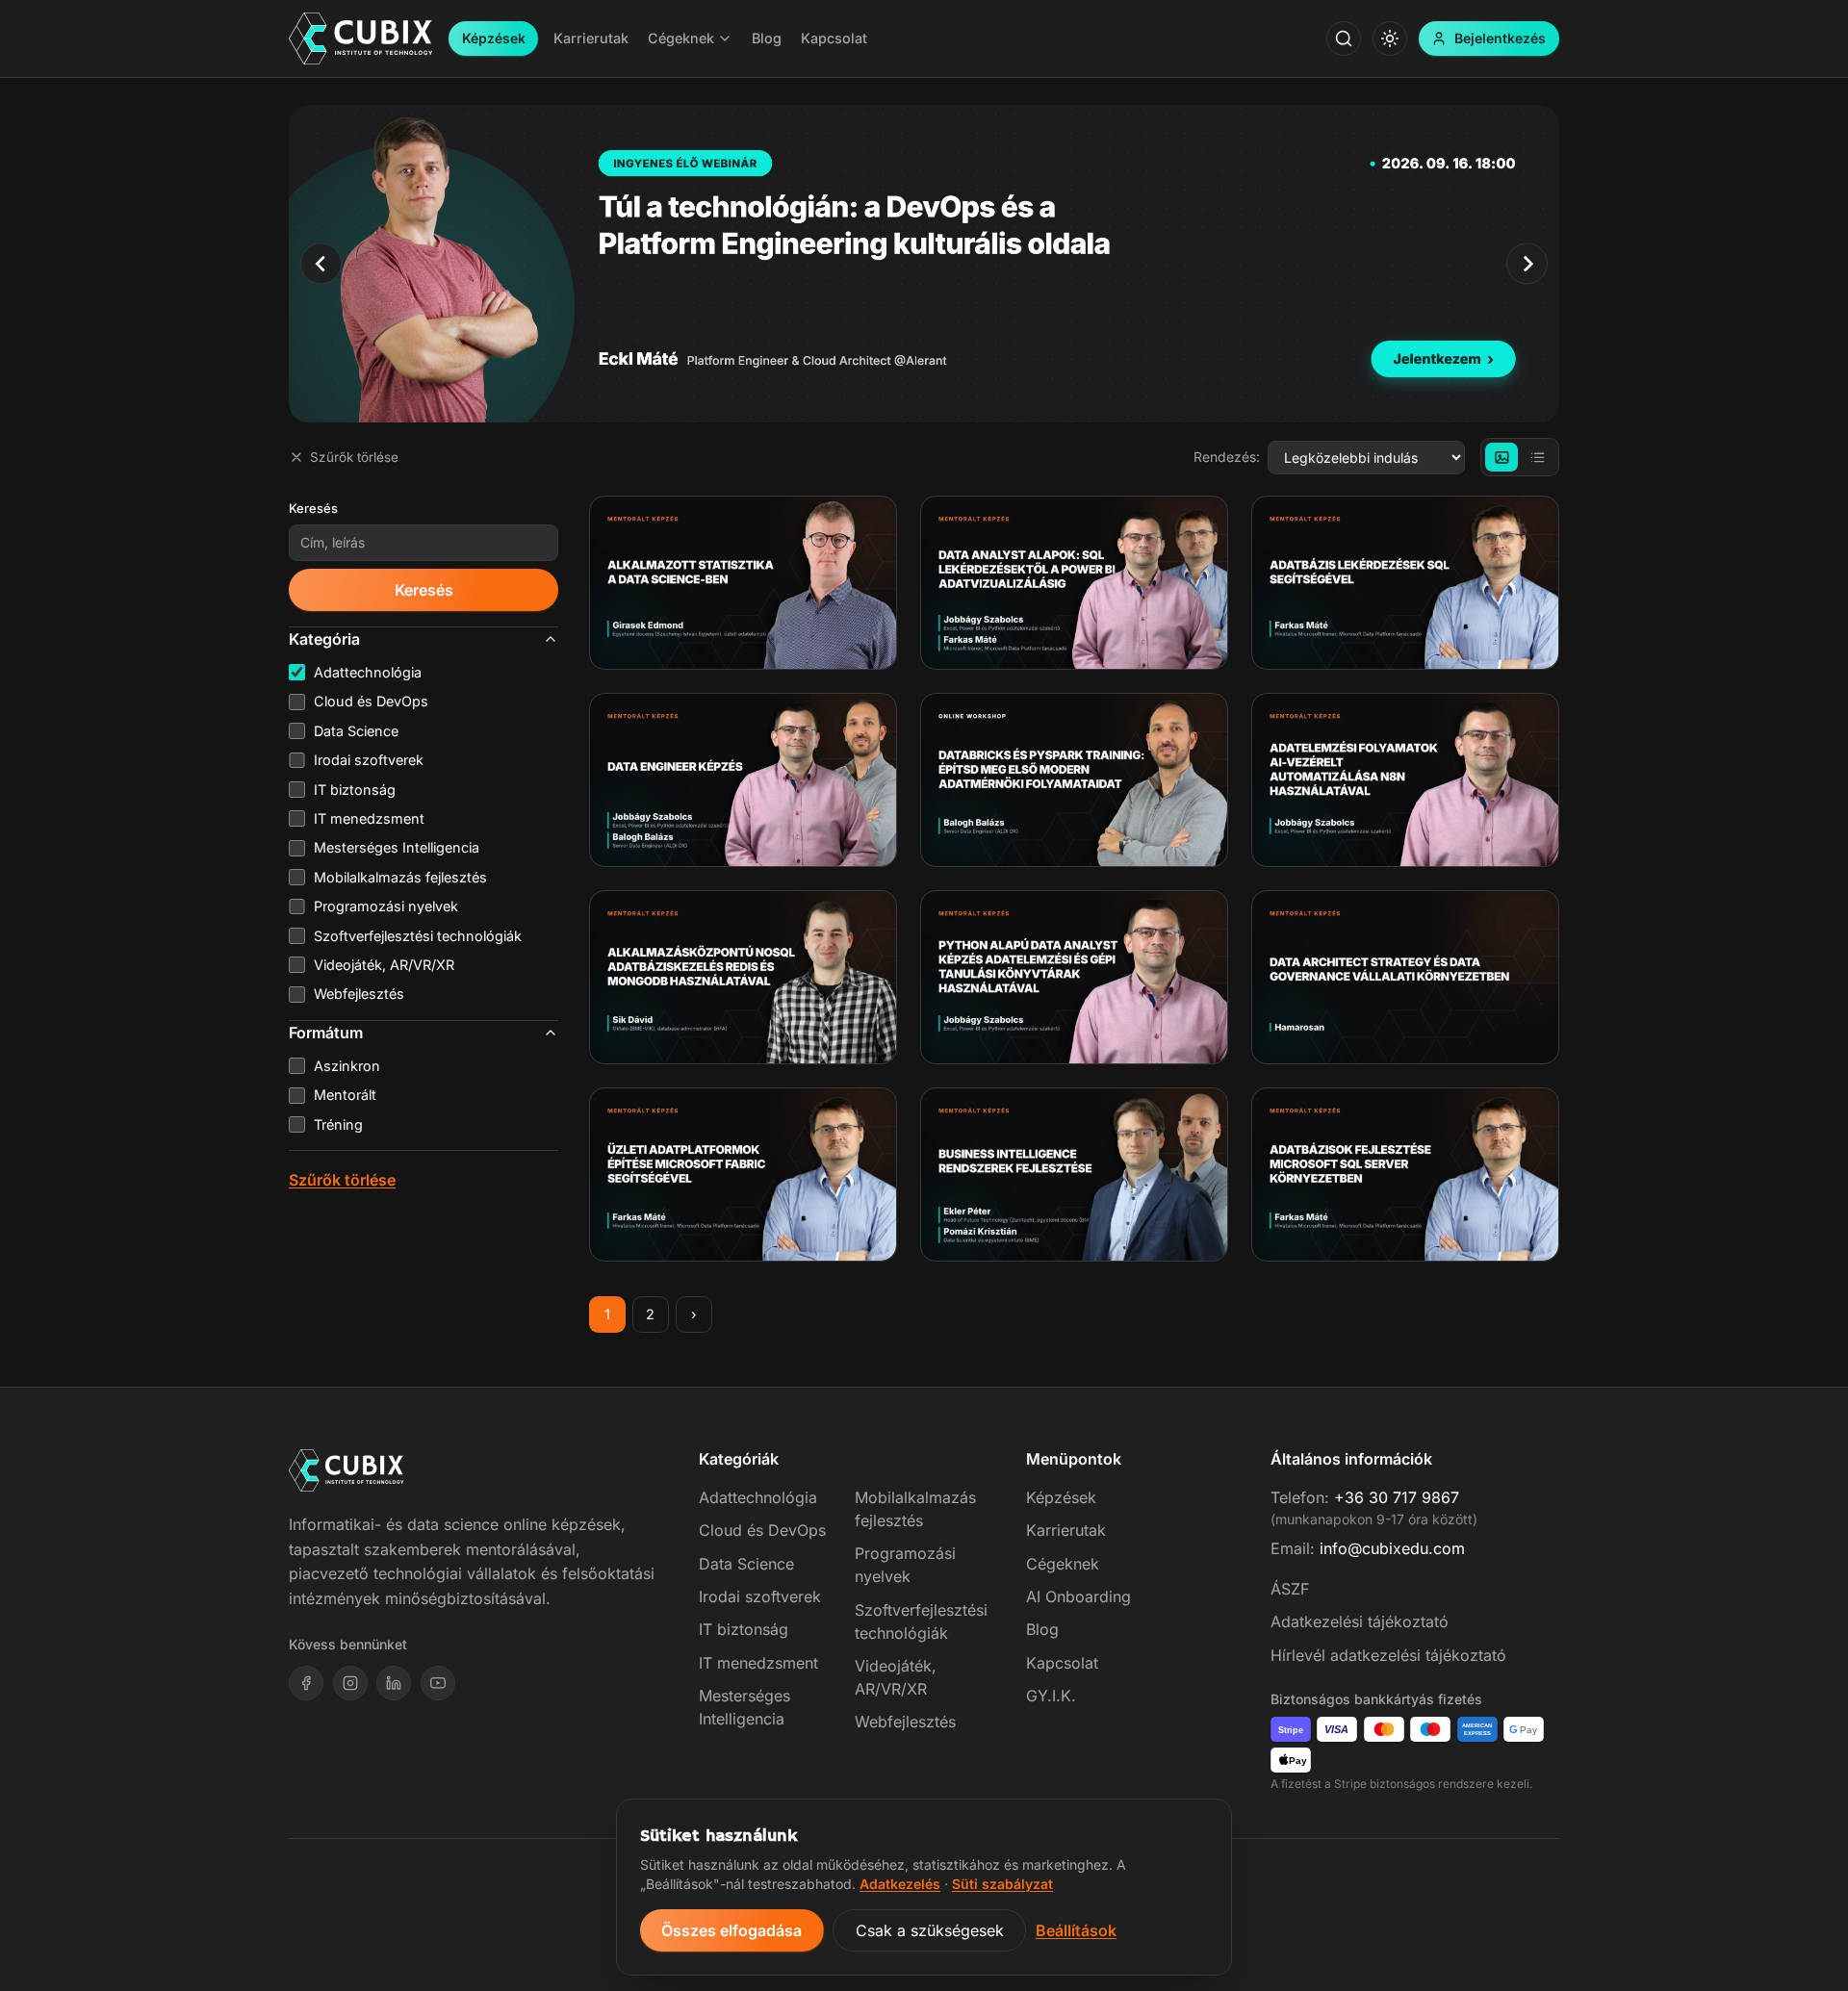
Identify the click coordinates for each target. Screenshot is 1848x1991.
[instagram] (350, 1683)
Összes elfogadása (731, 1930)
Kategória (324, 639)
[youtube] (438, 1683)
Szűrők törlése (354, 457)
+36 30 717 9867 (1397, 1497)
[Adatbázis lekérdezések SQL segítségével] (1405, 583)
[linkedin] (394, 1683)
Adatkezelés (900, 1884)
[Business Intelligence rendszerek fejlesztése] (1074, 1174)
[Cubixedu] (361, 39)
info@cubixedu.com (1392, 1548)
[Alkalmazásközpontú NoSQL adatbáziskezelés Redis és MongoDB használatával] (743, 977)
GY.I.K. (1051, 1696)
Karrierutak (1066, 1530)
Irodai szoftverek (760, 1596)
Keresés (313, 508)
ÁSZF (1290, 1589)
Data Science (746, 1564)
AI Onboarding (1078, 1596)
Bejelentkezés (1500, 38)
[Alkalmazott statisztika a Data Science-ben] (743, 583)
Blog (1042, 1629)
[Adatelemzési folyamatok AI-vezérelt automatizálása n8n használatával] (1405, 780)
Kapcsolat (1062, 1663)
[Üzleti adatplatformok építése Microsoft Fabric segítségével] (743, 1174)
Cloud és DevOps (762, 1530)
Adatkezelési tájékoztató (1360, 1621)
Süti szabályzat (1002, 1884)
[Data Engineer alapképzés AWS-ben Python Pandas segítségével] (743, 780)
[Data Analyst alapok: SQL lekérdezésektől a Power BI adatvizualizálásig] (1074, 583)
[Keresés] (1344, 38)
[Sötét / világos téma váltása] (1390, 38)
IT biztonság (744, 1629)
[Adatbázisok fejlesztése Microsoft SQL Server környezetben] (1405, 1174)
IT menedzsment (758, 1663)
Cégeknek (1063, 1564)
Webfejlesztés (905, 1722)
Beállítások (1076, 1930)
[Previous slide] (321, 263)
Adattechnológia (758, 1497)
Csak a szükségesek (930, 1930)
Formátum (326, 1033)
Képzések (494, 38)
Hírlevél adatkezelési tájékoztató (1388, 1655)
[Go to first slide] (1527, 263)
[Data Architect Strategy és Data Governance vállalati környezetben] (1405, 977)
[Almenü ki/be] (725, 38)
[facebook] (306, 1683)
